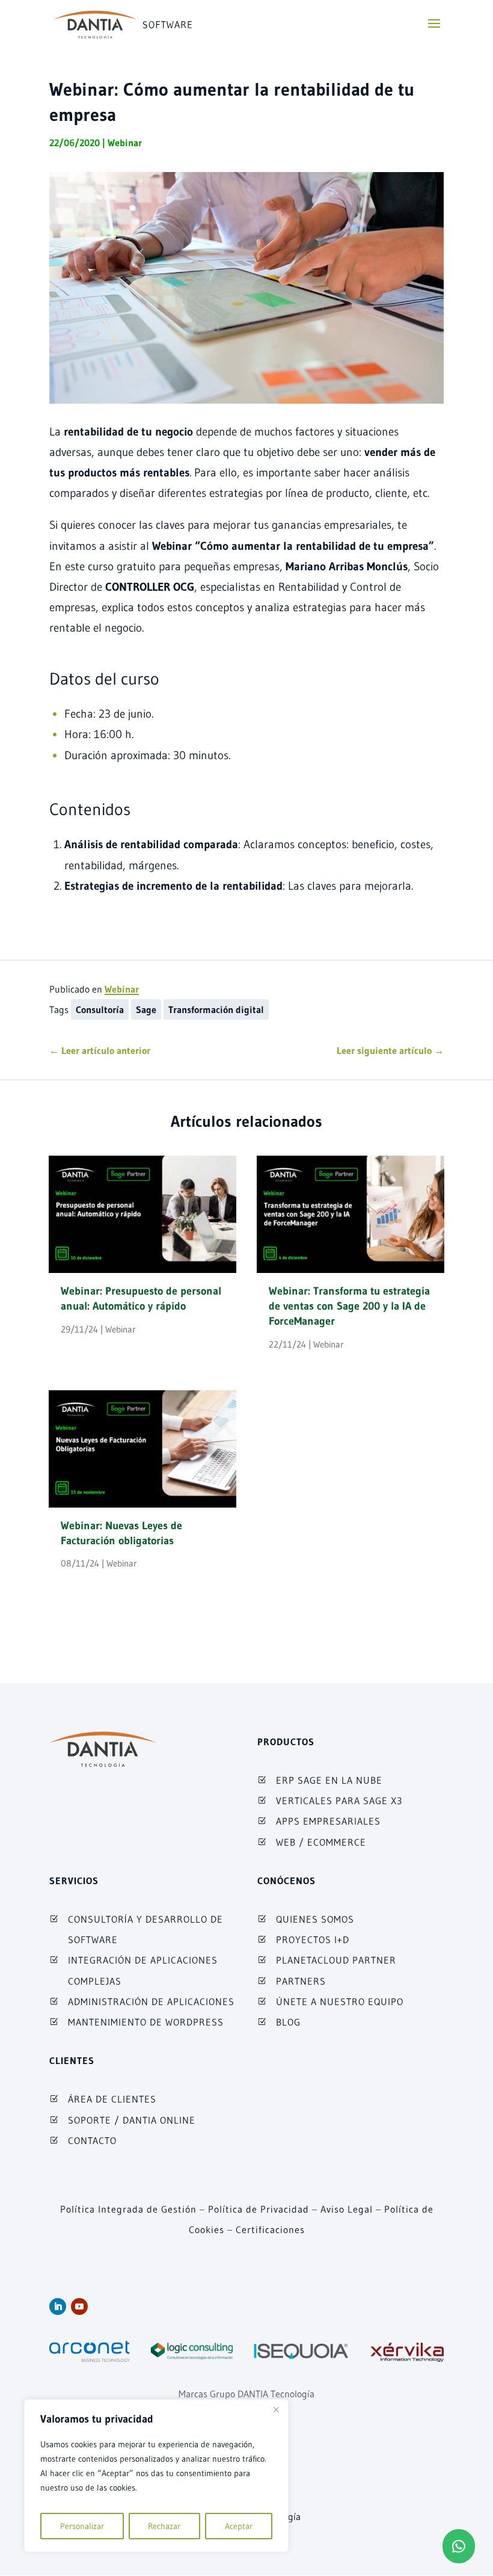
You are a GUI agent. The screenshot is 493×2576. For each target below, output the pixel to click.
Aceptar (239, 2526)
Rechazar (164, 2526)
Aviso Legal (347, 2209)
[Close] (276, 2409)
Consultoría (100, 1009)
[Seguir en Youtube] (79, 2306)
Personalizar (82, 2526)
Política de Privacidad (259, 2209)
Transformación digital (216, 1009)
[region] (156, 2476)
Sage (146, 1009)
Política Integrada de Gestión (128, 2209)
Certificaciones (270, 2229)
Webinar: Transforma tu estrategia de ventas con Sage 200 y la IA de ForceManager (349, 1306)
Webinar (125, 143)
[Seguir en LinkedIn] (58, 2306)
